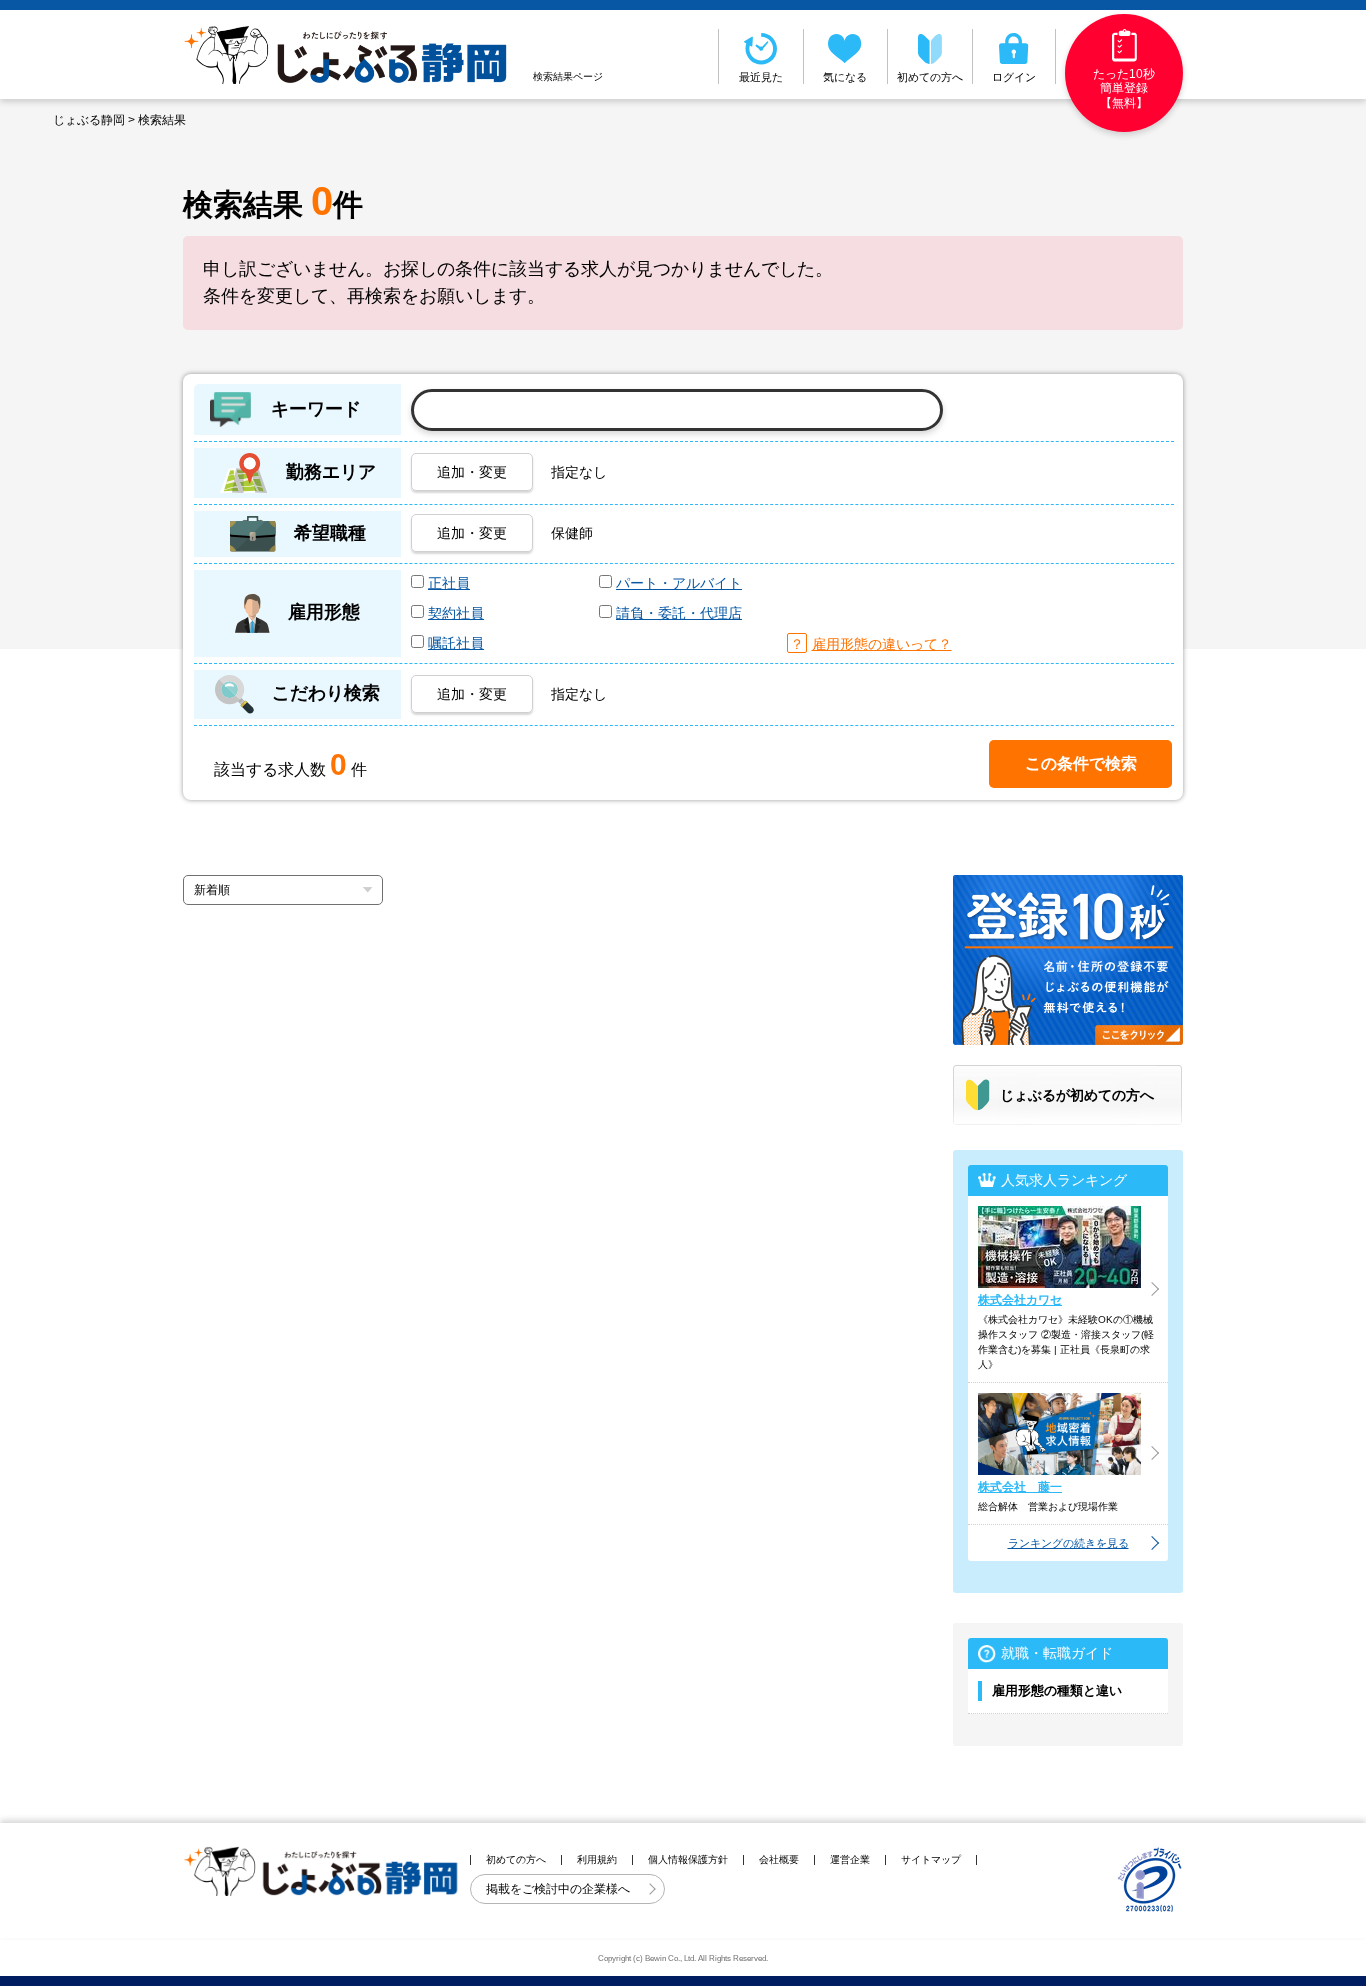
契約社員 (456, 613)
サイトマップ (931, 1859)
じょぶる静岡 (89, 120)
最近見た (761, 77)
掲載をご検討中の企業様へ (559, 1889)
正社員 (449, 583)
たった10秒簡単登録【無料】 (1124, 88)
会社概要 (779, 1859)
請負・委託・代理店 (679, 613)
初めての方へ (930, 77)
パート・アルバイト (679, 583)
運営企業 (850, 1859)
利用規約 (597, 1859)
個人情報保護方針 (688, 1859)
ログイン (1014, 77)
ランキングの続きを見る (1068, 1543)
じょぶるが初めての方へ (1077, 1095)
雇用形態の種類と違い (1057, 1690)
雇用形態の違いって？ (882, 644)
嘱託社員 (456, 643)
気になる (845, 77)
